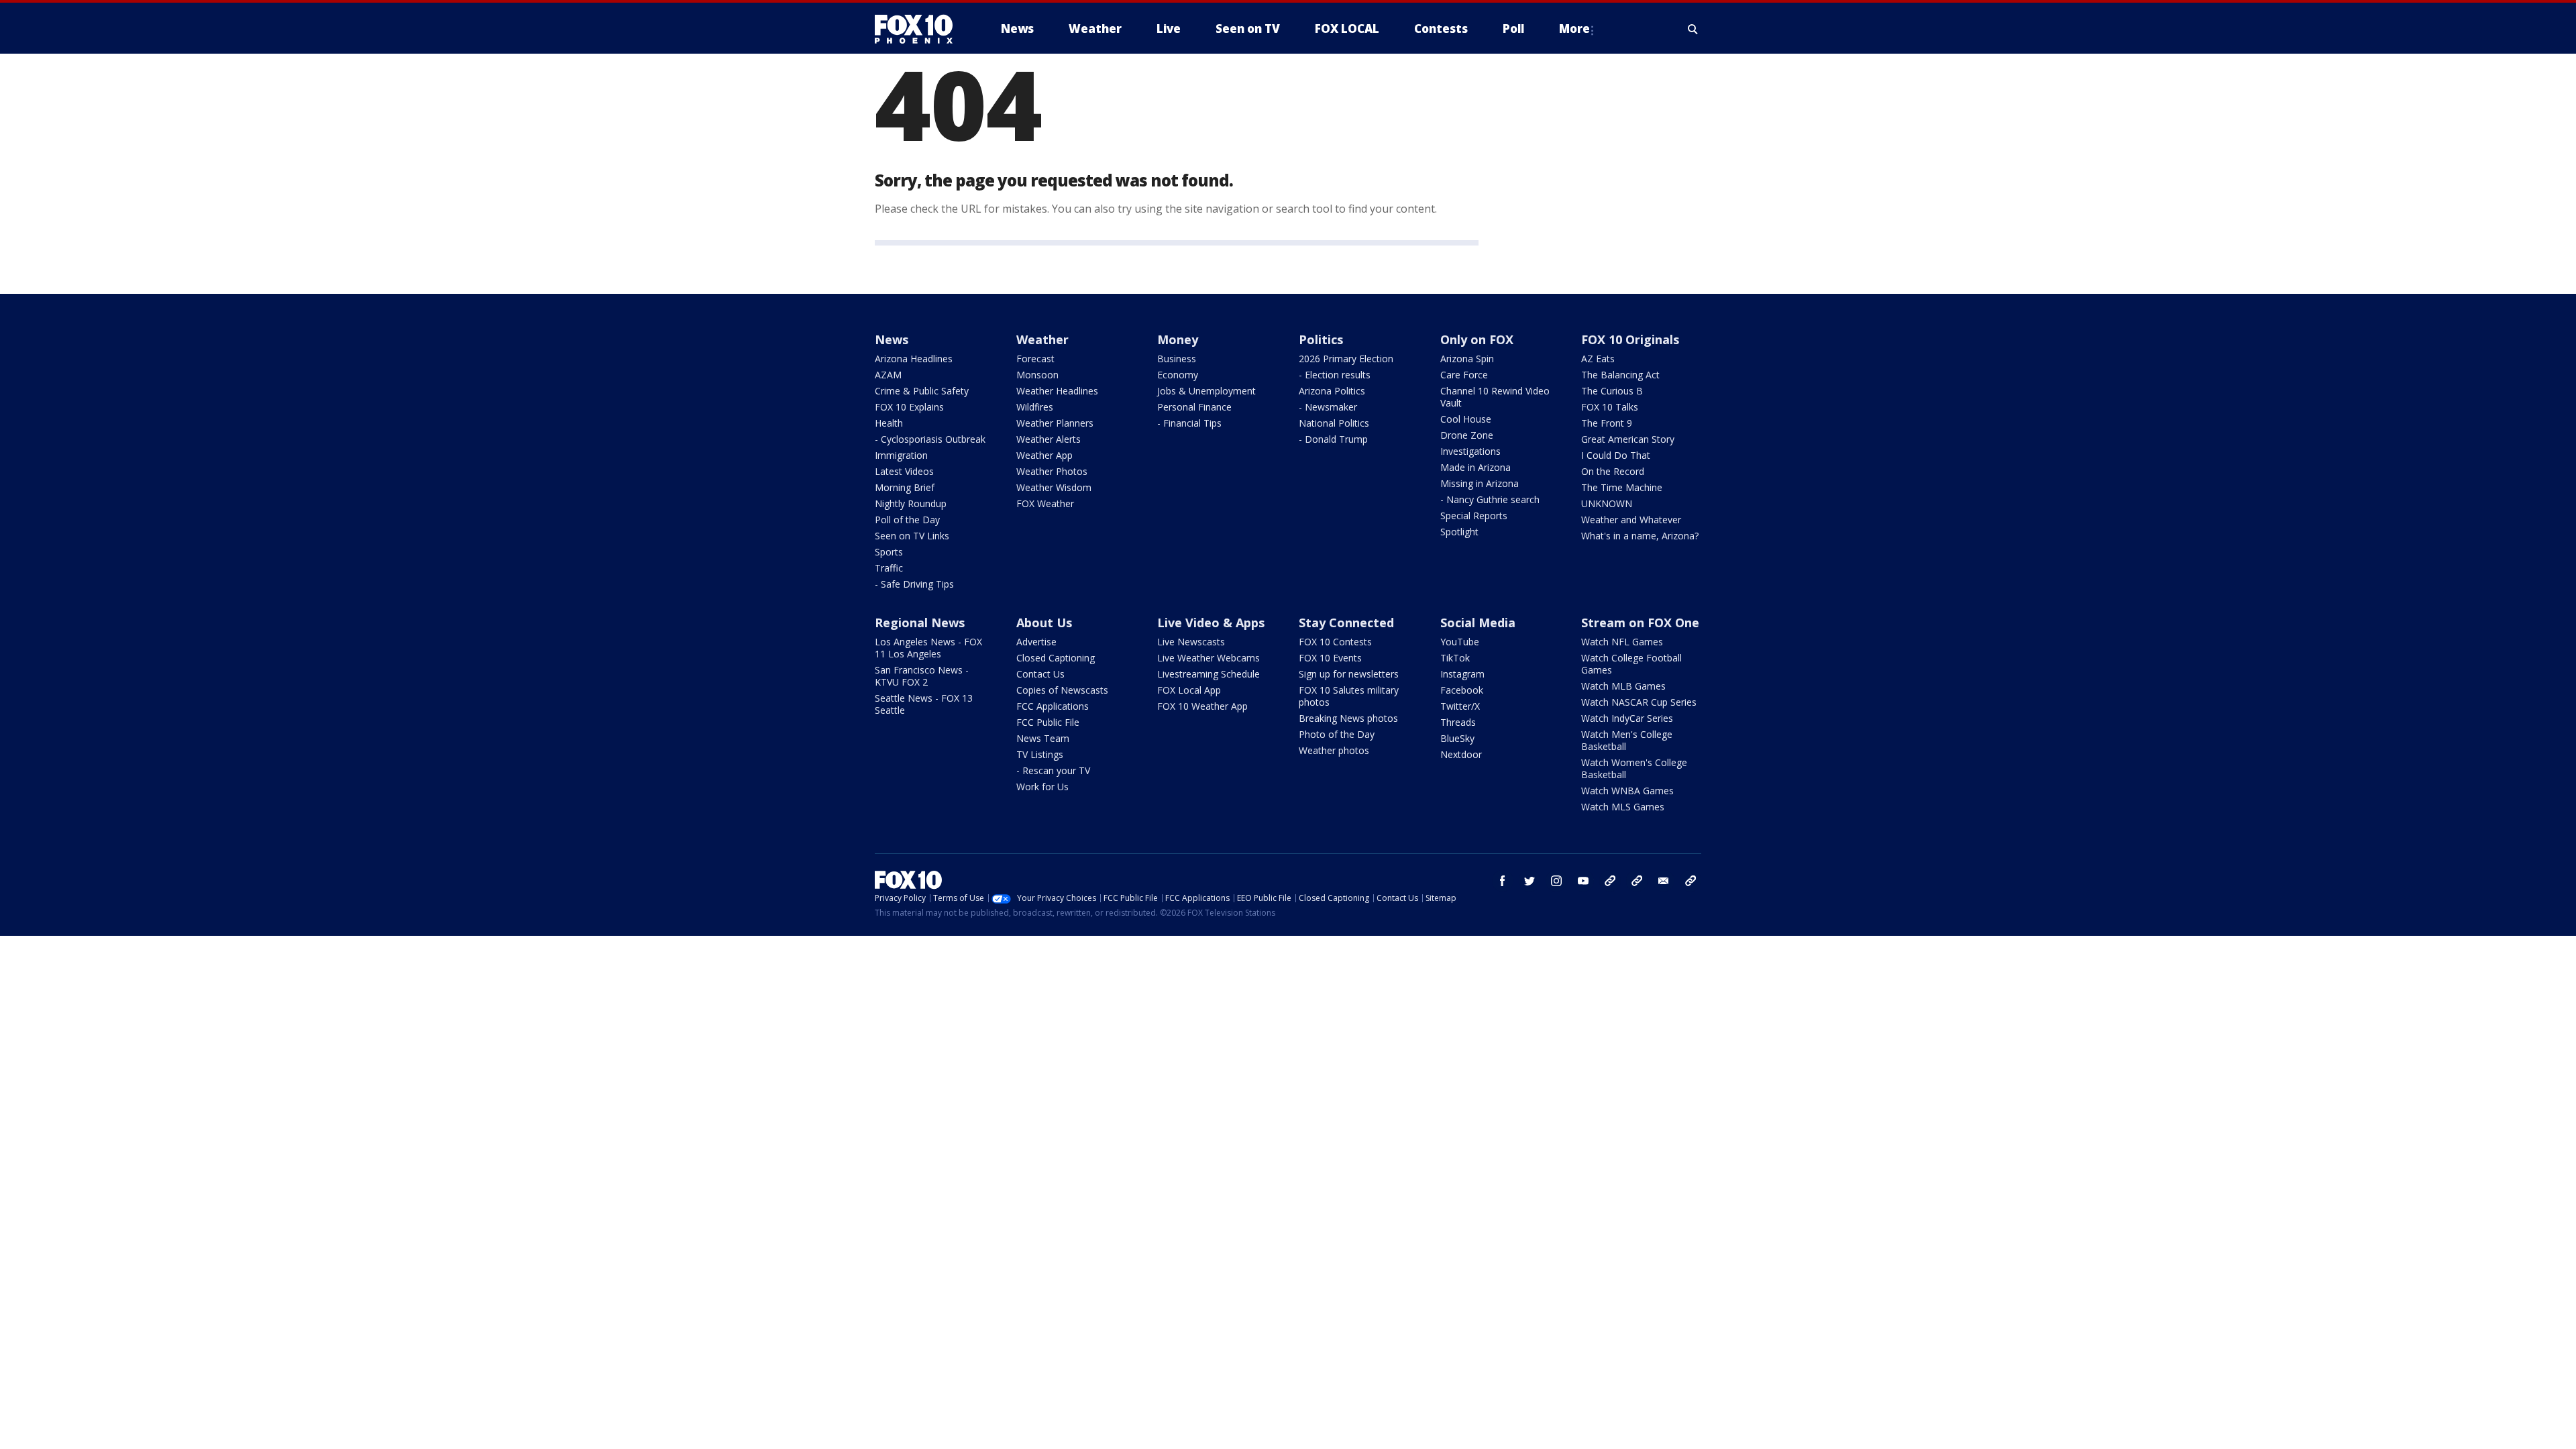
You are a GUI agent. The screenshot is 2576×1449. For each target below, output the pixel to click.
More (1574, 29)
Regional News (920, 623)
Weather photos (1334, 750)
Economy (1178, 375)
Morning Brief (905, 487)
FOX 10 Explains (909, 407)
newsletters (1690, 881)
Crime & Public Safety (922, 391)
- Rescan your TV (1053, 770)
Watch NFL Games (1622, 642)
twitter (1529, 881)
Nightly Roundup (911, 503)
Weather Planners (1055, 423)
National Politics (1334, 423)
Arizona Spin (1467, 359)
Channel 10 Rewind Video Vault (1495, 397)
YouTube (1460, 642)
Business (1177, 359)
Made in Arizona (1475, 467)
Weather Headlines (1057, 391)
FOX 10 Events (1330, 658)
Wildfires (1035, 407)
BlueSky (1457, 738)
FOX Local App (1189, 690)
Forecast (1035, 359)
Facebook (1462, 690)
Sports (889, 552)
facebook (1503, 881)
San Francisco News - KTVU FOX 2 (922, 676)
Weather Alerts (1049, 439)
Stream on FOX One (1640, 623)
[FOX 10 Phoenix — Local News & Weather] (919, 29)
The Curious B (1612, 391)
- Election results (1335, 375)
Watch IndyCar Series (1627, 718)
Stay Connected (1346, 623)
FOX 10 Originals (1630, 339)
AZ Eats (1598, 359)
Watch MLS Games (1623, 807)
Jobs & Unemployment (1206, 391)
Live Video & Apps (1211, 623)
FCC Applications (1053, 706)
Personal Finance (1194, 407)
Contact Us (1040, 674)
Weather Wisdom (1054, 487)
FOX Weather (1045, 503)
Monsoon (1037, 375)
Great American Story (1628, 439)
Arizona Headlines (914, 359)
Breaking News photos (1348, 718)
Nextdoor (1461, 754)
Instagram (1462, 674)
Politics (1321, 339)
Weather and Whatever (1631, 520)
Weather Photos (1052, 471)
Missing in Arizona (1480, 483)
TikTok (1455, 658)
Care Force (1464, 375)
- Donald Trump (1333, 439)
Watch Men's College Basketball (1627, 740)
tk (1610, 881)
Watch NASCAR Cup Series (1639, 702)
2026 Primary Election (1346, 359)
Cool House (1466, 419)
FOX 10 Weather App (1202, 706)
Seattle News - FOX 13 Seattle (924, 704)
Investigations (1470, 451)
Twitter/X (1460, 706)
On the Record (1613, 471)
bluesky (1637, 881)
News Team (1043, 738)
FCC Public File (1048, 722)
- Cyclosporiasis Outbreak (930, 439)
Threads (1458, 722)
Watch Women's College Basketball (1634, 768)
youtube (1583, 881)
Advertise (1036, 642)
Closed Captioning (1056, 658)
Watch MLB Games (1623, 686)
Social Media (1478, 623)
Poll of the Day (907, 520)
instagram (1556, 881)
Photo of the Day (1337, 734)
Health (889, 423)
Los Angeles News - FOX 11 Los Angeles (928, 648)
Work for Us (1042, 787)
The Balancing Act (1620, 375)
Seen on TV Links (912, 536)
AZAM (888, 375)
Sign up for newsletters (1349, 674)
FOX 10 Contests (1335, 642)
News (892, 339)
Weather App (1044, 455)
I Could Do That (1616, 455)
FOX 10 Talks (1610, 407)
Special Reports (1474, 516)
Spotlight (1459, 532)
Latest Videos (904, 471)
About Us (1044, 623)
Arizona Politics (1332, 391)
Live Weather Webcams (1209, 658)
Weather (1042, 339)
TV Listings (1040, 754)
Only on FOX (1477, 339)
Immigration (901, 455)
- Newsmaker (1328, 407)
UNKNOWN (1607, 503)
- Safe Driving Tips (914, 584)
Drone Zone (1467, 435)
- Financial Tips (1189, 423)
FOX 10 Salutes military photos (1349, 696)
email (1664, 881)
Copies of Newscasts (1062, 690)
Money (1178, 339)
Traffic (889, 568)
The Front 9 (1607, 423)
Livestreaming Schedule (1209, 674)
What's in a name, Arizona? (1640, 536)
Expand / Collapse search (1693, 29)
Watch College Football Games (1631, 664)
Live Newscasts (1191, 642)
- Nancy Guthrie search (1490, 499)
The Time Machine (1622, 487)
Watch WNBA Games (1627, 791)
